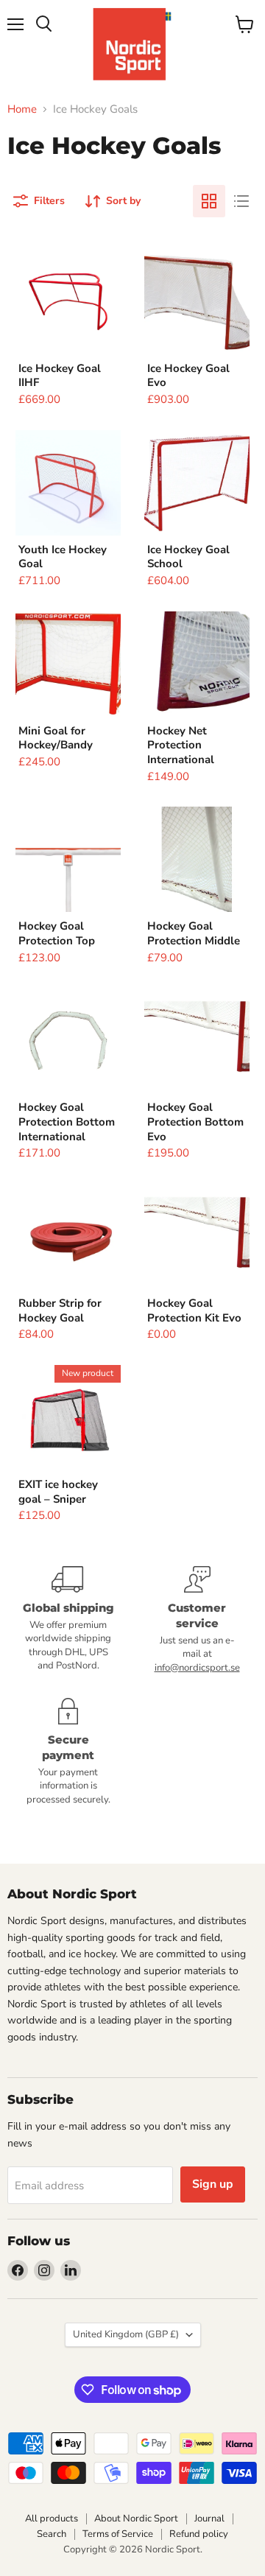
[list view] (241, 201)
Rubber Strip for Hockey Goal (60, 1310)
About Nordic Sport (136, 2519)
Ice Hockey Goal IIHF (60, 376)
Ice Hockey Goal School (188, 557)
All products (52, 2519)
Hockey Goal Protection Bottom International (67, 1122)
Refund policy (199, 2534)
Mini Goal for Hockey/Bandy (56, 738)
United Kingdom (126, 2334)
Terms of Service (118, 2534)
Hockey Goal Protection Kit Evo (194, 1310)
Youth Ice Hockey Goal (63, 557)
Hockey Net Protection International (181, 745)
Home (22, 109)
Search (52, 2534)
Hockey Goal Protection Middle (194, 933)
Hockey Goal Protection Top (57, 933)
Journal (209, 2519)
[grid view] (209, 201)
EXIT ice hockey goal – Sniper (58, 1492)
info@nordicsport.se (197, 1668)
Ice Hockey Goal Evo (188, 376)
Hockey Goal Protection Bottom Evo (195, 1122)
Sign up (213, 2184)
